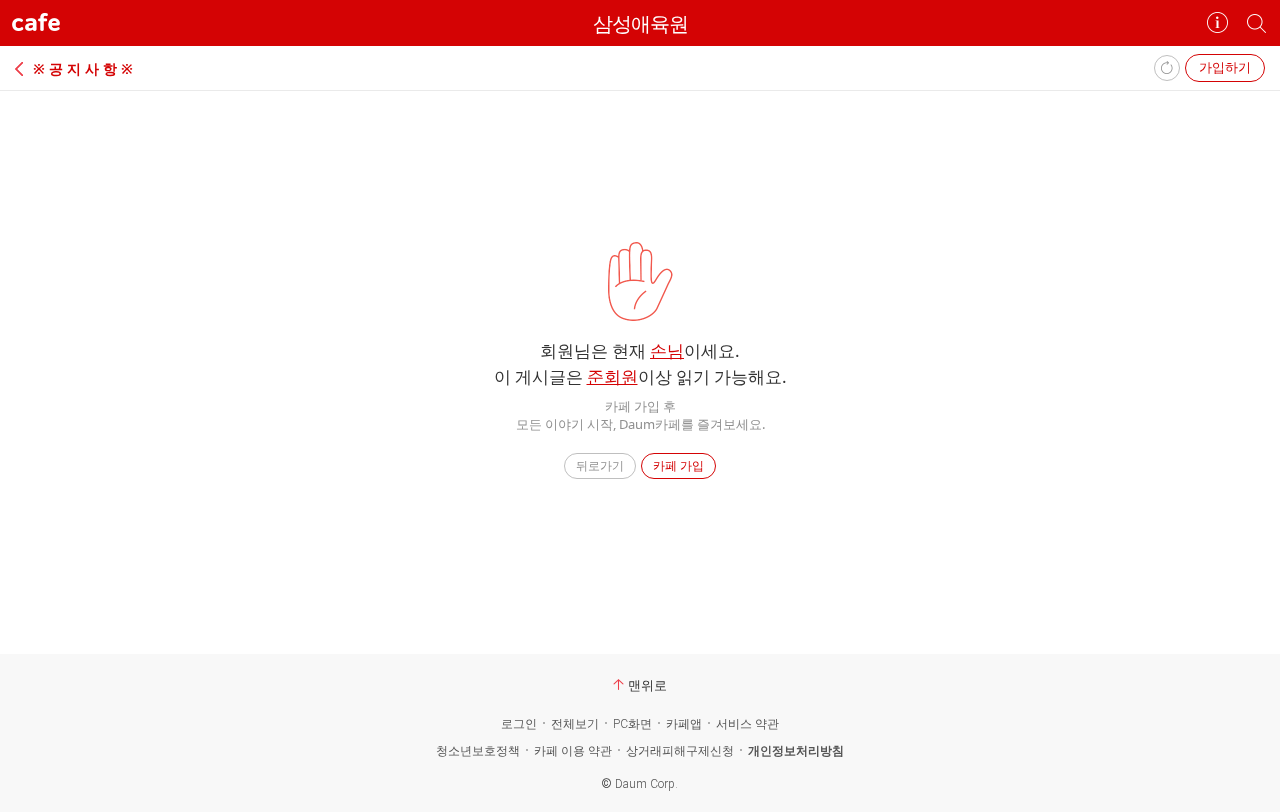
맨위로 (647, 685)
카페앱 (684, 724)
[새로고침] (1167, 68)
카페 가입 (678, 465)
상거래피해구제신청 (680, 751)
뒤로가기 (600, 465)
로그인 (519, 724)
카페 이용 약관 (573, 751)
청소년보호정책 (478, 751)
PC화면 (632, 724)
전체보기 (575, 724)
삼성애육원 (640, 23)
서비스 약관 (747, 724)
